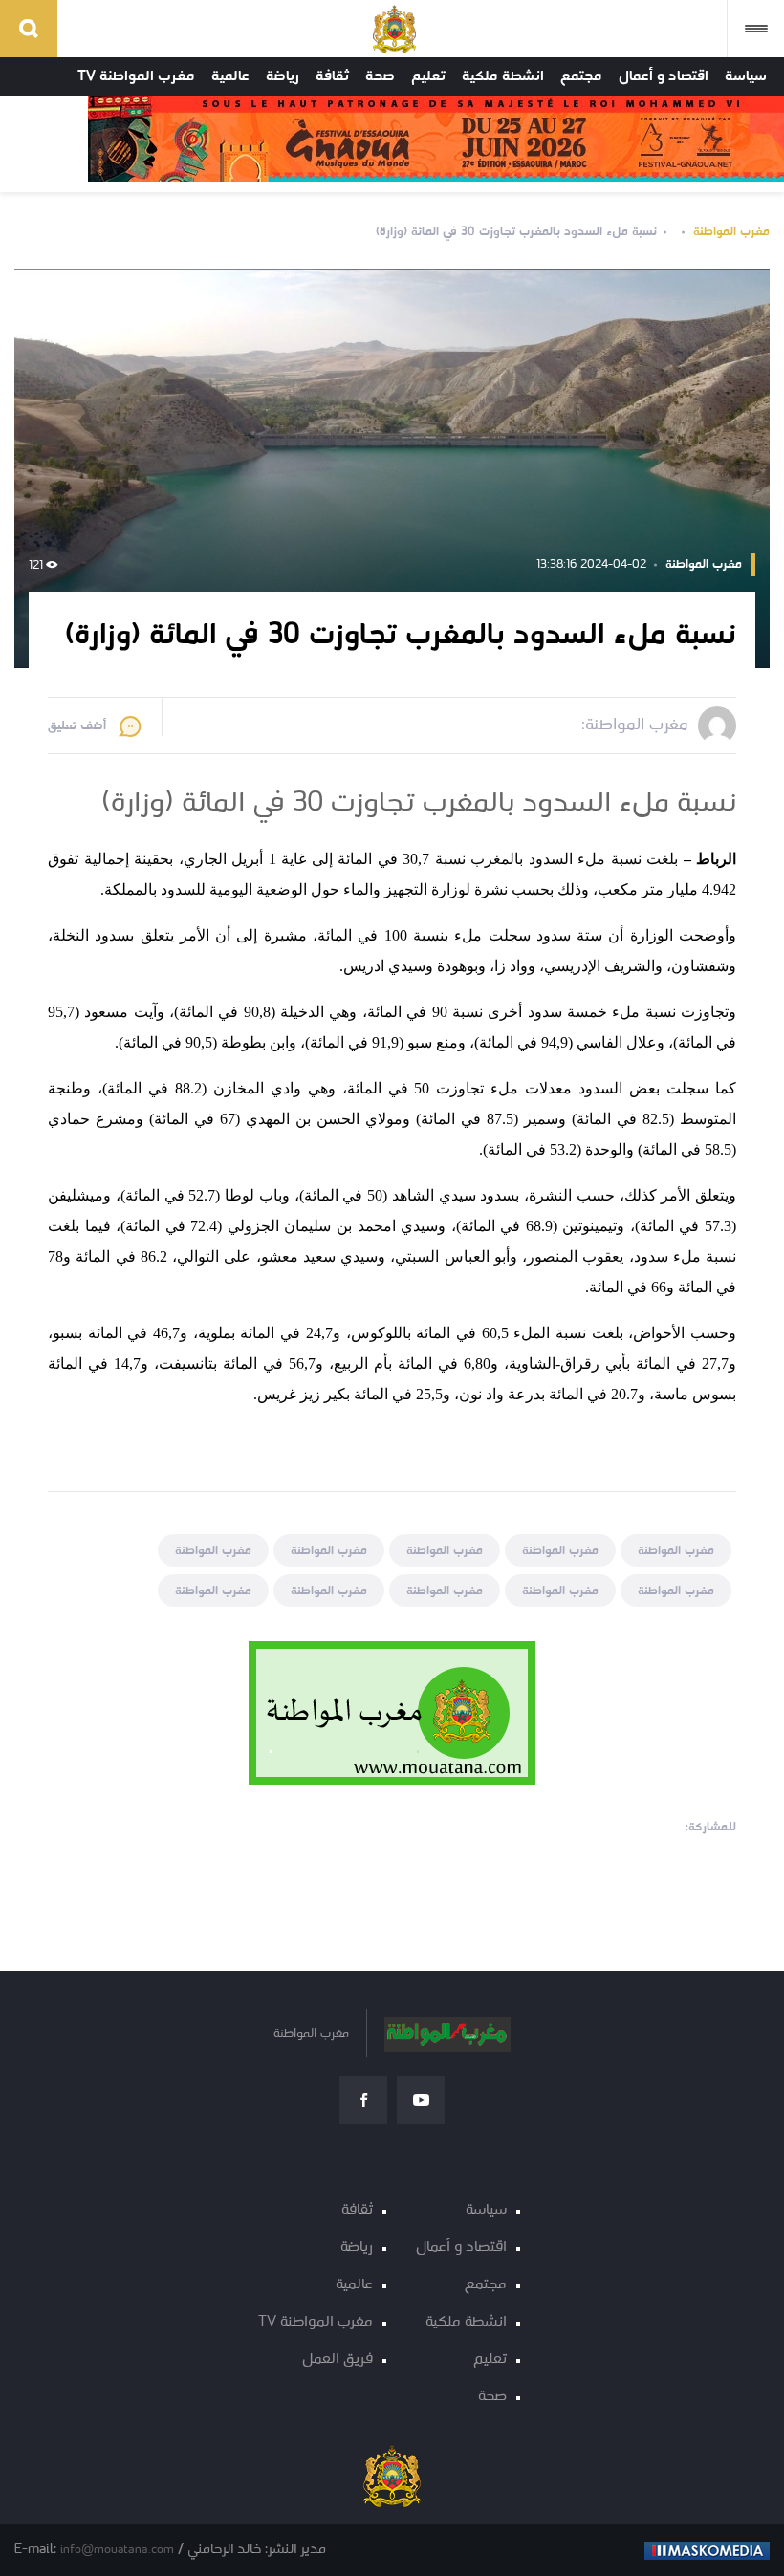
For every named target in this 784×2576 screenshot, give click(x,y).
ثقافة (332, 76)
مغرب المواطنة (731, 232)
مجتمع (581, 76)
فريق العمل (338, 2360)
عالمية (230, 76)
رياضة (283, 76)
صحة (380, 76)
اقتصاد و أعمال (664, 76)
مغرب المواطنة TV (136, 76)
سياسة (746, 76)
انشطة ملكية (503, 76)
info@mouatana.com (117, 2550)
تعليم (428, 76)
